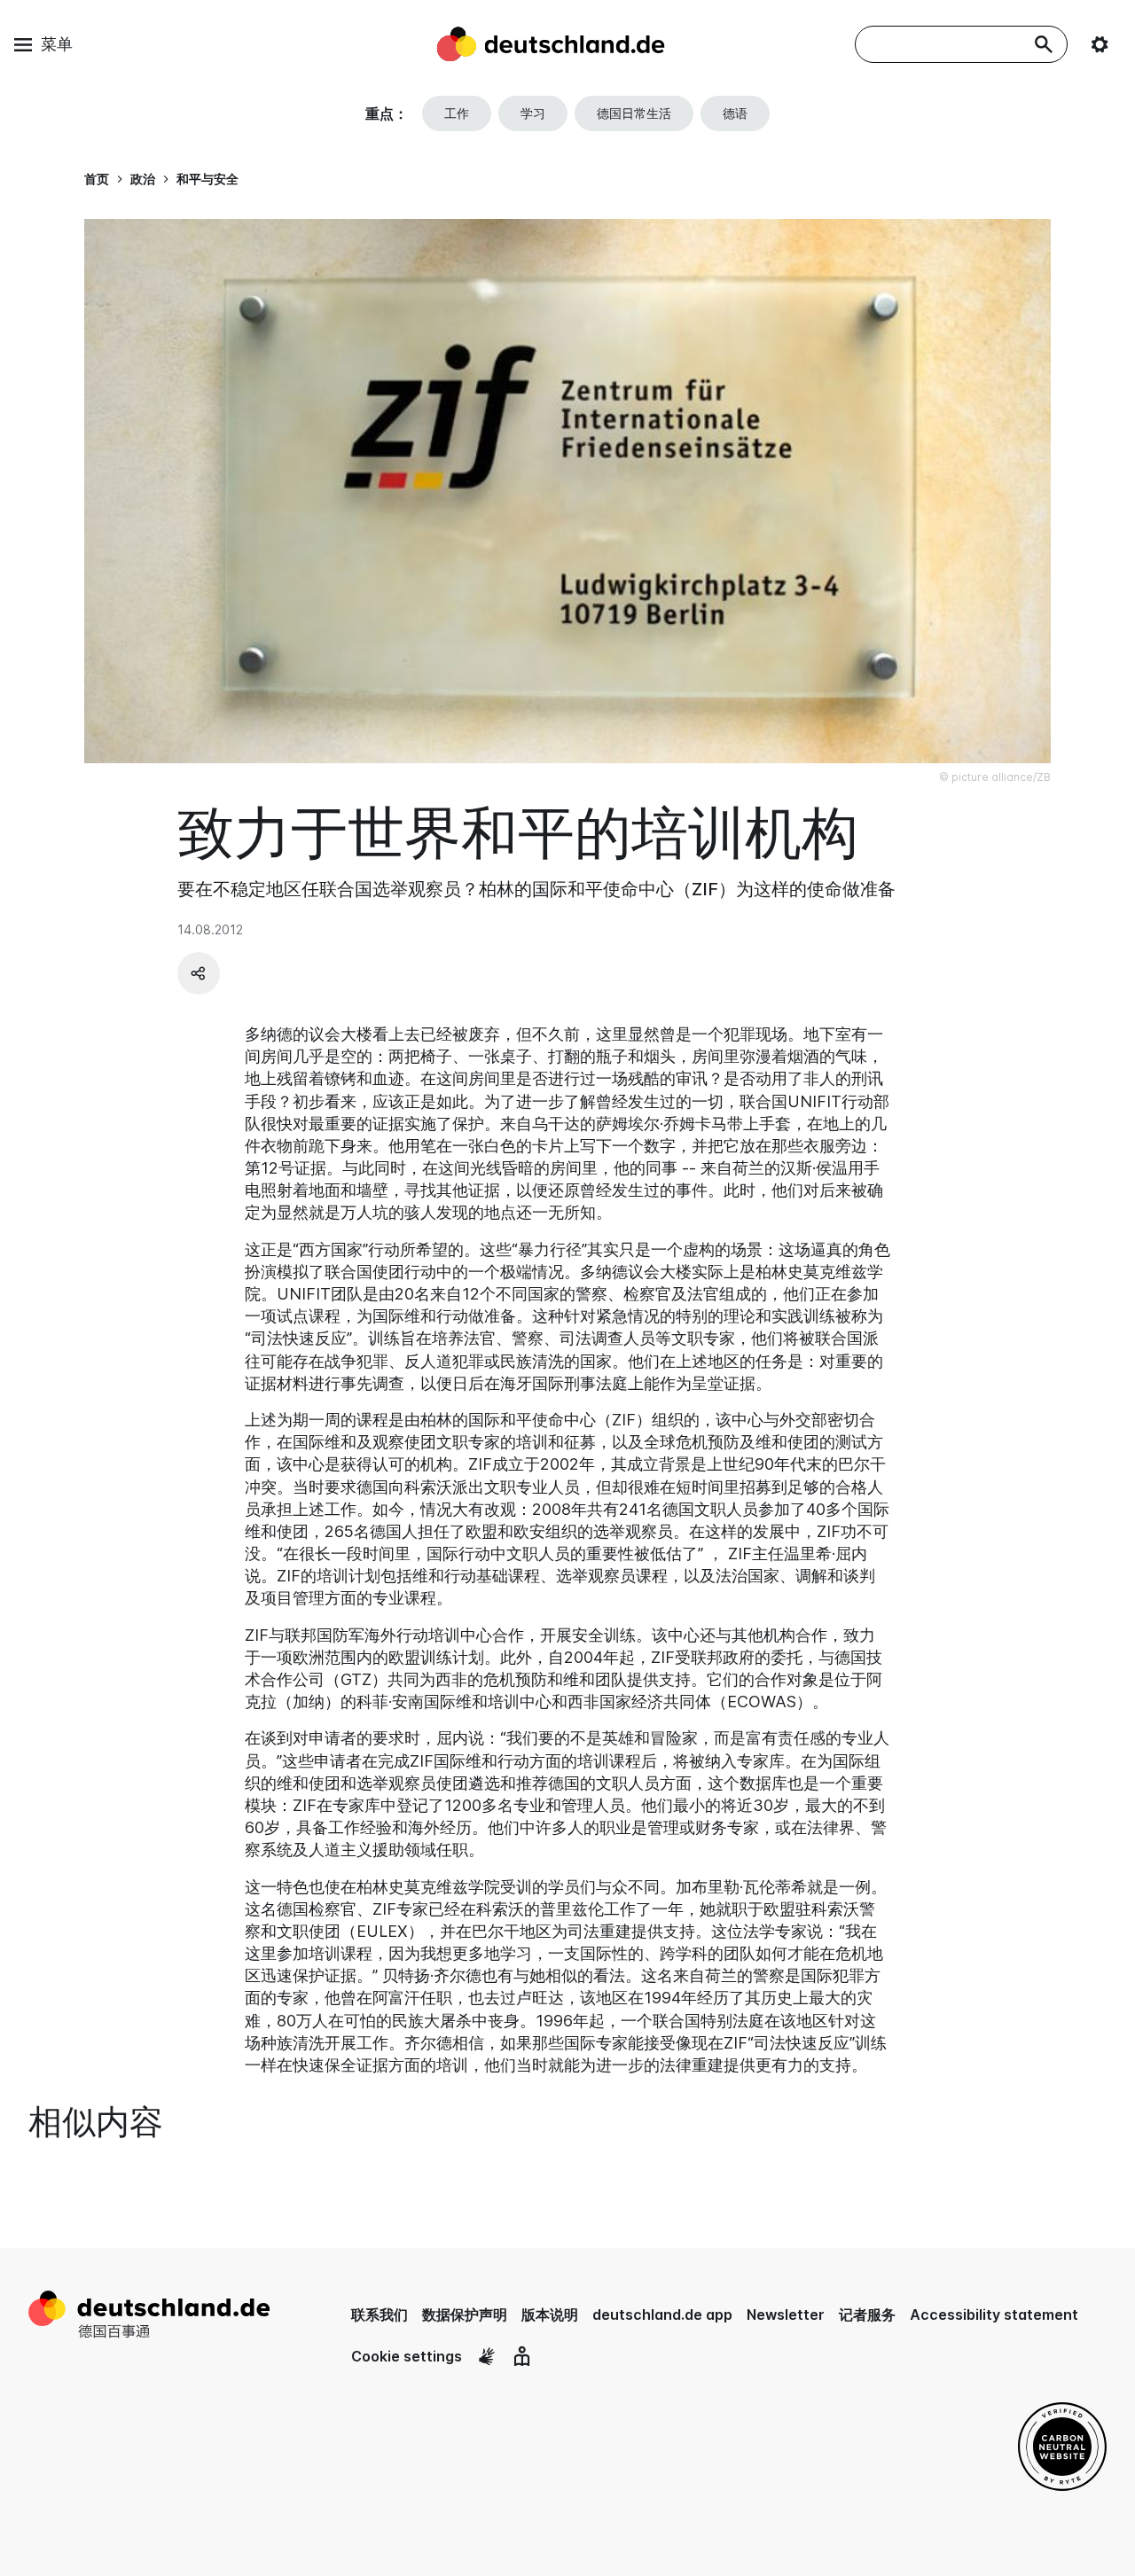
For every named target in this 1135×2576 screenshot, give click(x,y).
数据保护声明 (465, 2314)
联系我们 (380, 2314)
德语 (735, 113)
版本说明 (550, 2314)
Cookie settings (407, 2356)
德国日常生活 (634, 113)
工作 (457, 113)
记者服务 (867, 2314)
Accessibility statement (994, 2314)
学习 (533, 113)
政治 (143, 179)
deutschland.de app (662, 2314)
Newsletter (786, 2314)
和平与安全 (207, 179)
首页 (97, 179)
